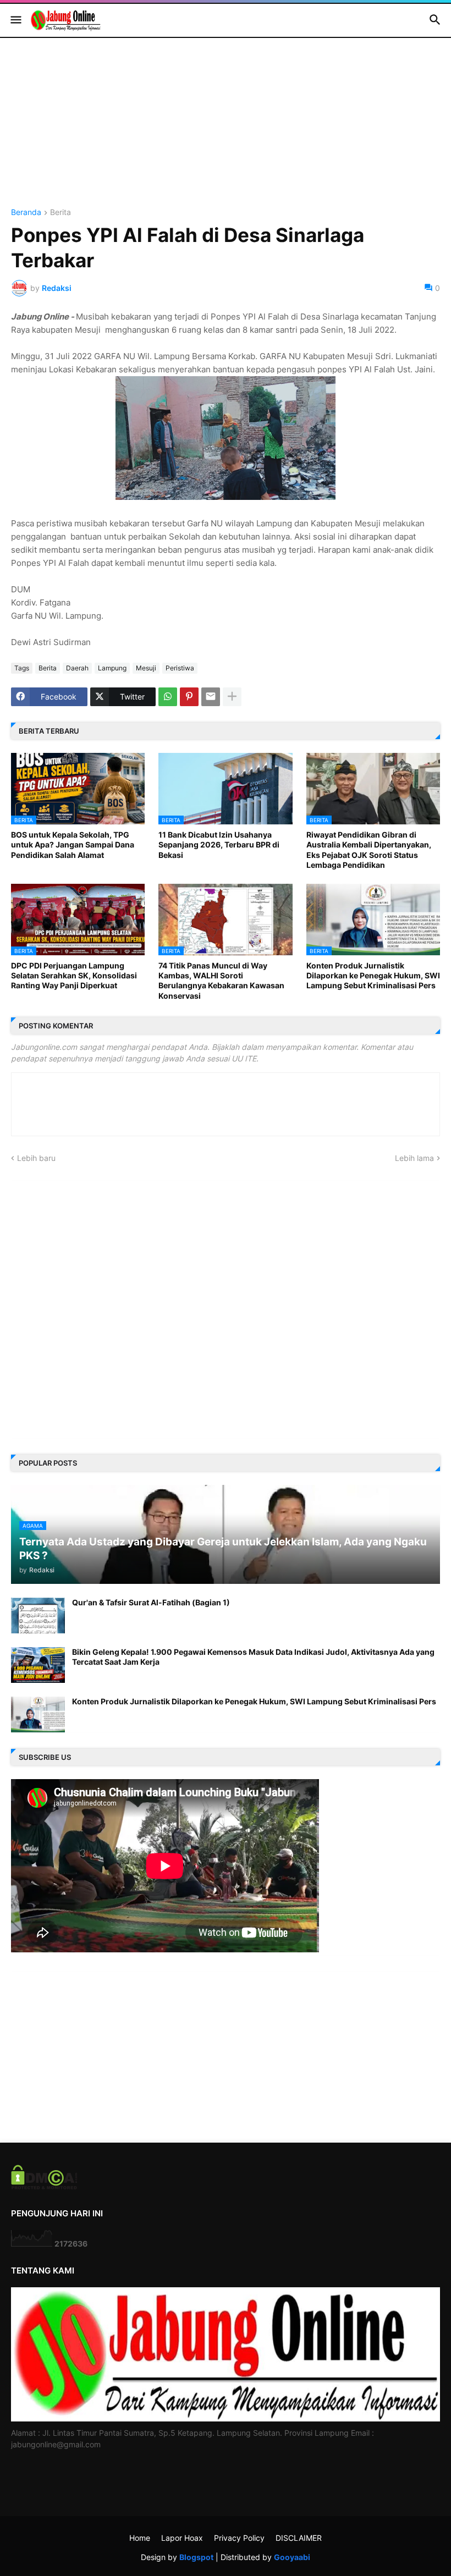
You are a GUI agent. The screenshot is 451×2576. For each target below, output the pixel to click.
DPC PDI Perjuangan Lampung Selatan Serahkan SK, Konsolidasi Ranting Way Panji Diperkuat (74, 975)
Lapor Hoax (182, 2538)
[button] (15, 20)
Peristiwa (180, 668)
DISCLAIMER (299, 2538)
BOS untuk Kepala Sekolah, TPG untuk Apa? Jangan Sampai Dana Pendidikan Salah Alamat (73, 844)
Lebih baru (36, 1158)
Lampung (112, 668)
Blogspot (196, 2557)
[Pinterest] (189, 697)
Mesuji (146, 668)
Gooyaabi (292, 2557)
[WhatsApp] (168, 697)
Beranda (26, 213)
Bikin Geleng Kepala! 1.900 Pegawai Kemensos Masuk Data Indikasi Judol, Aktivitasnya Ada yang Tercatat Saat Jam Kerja (253, 1657)
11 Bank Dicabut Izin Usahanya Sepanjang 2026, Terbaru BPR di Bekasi (219, 844)
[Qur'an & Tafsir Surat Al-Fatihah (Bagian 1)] (38, 1615)
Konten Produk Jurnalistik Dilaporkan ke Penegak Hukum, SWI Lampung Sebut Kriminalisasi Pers (373, 975)
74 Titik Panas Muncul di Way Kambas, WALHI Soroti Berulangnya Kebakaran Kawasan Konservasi (221, 981)
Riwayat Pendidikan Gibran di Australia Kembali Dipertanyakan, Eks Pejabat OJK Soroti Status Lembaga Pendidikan (369, 850)
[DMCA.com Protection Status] (44, 2186)
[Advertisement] (226, 131)
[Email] (211, 697)
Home (140, 2538)
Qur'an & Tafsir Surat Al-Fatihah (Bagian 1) (151, 1602)
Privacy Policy (239, 2538)
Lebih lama (414, 1158)
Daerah (77, 668)
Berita (61, 213)
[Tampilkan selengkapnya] (232, 697)
